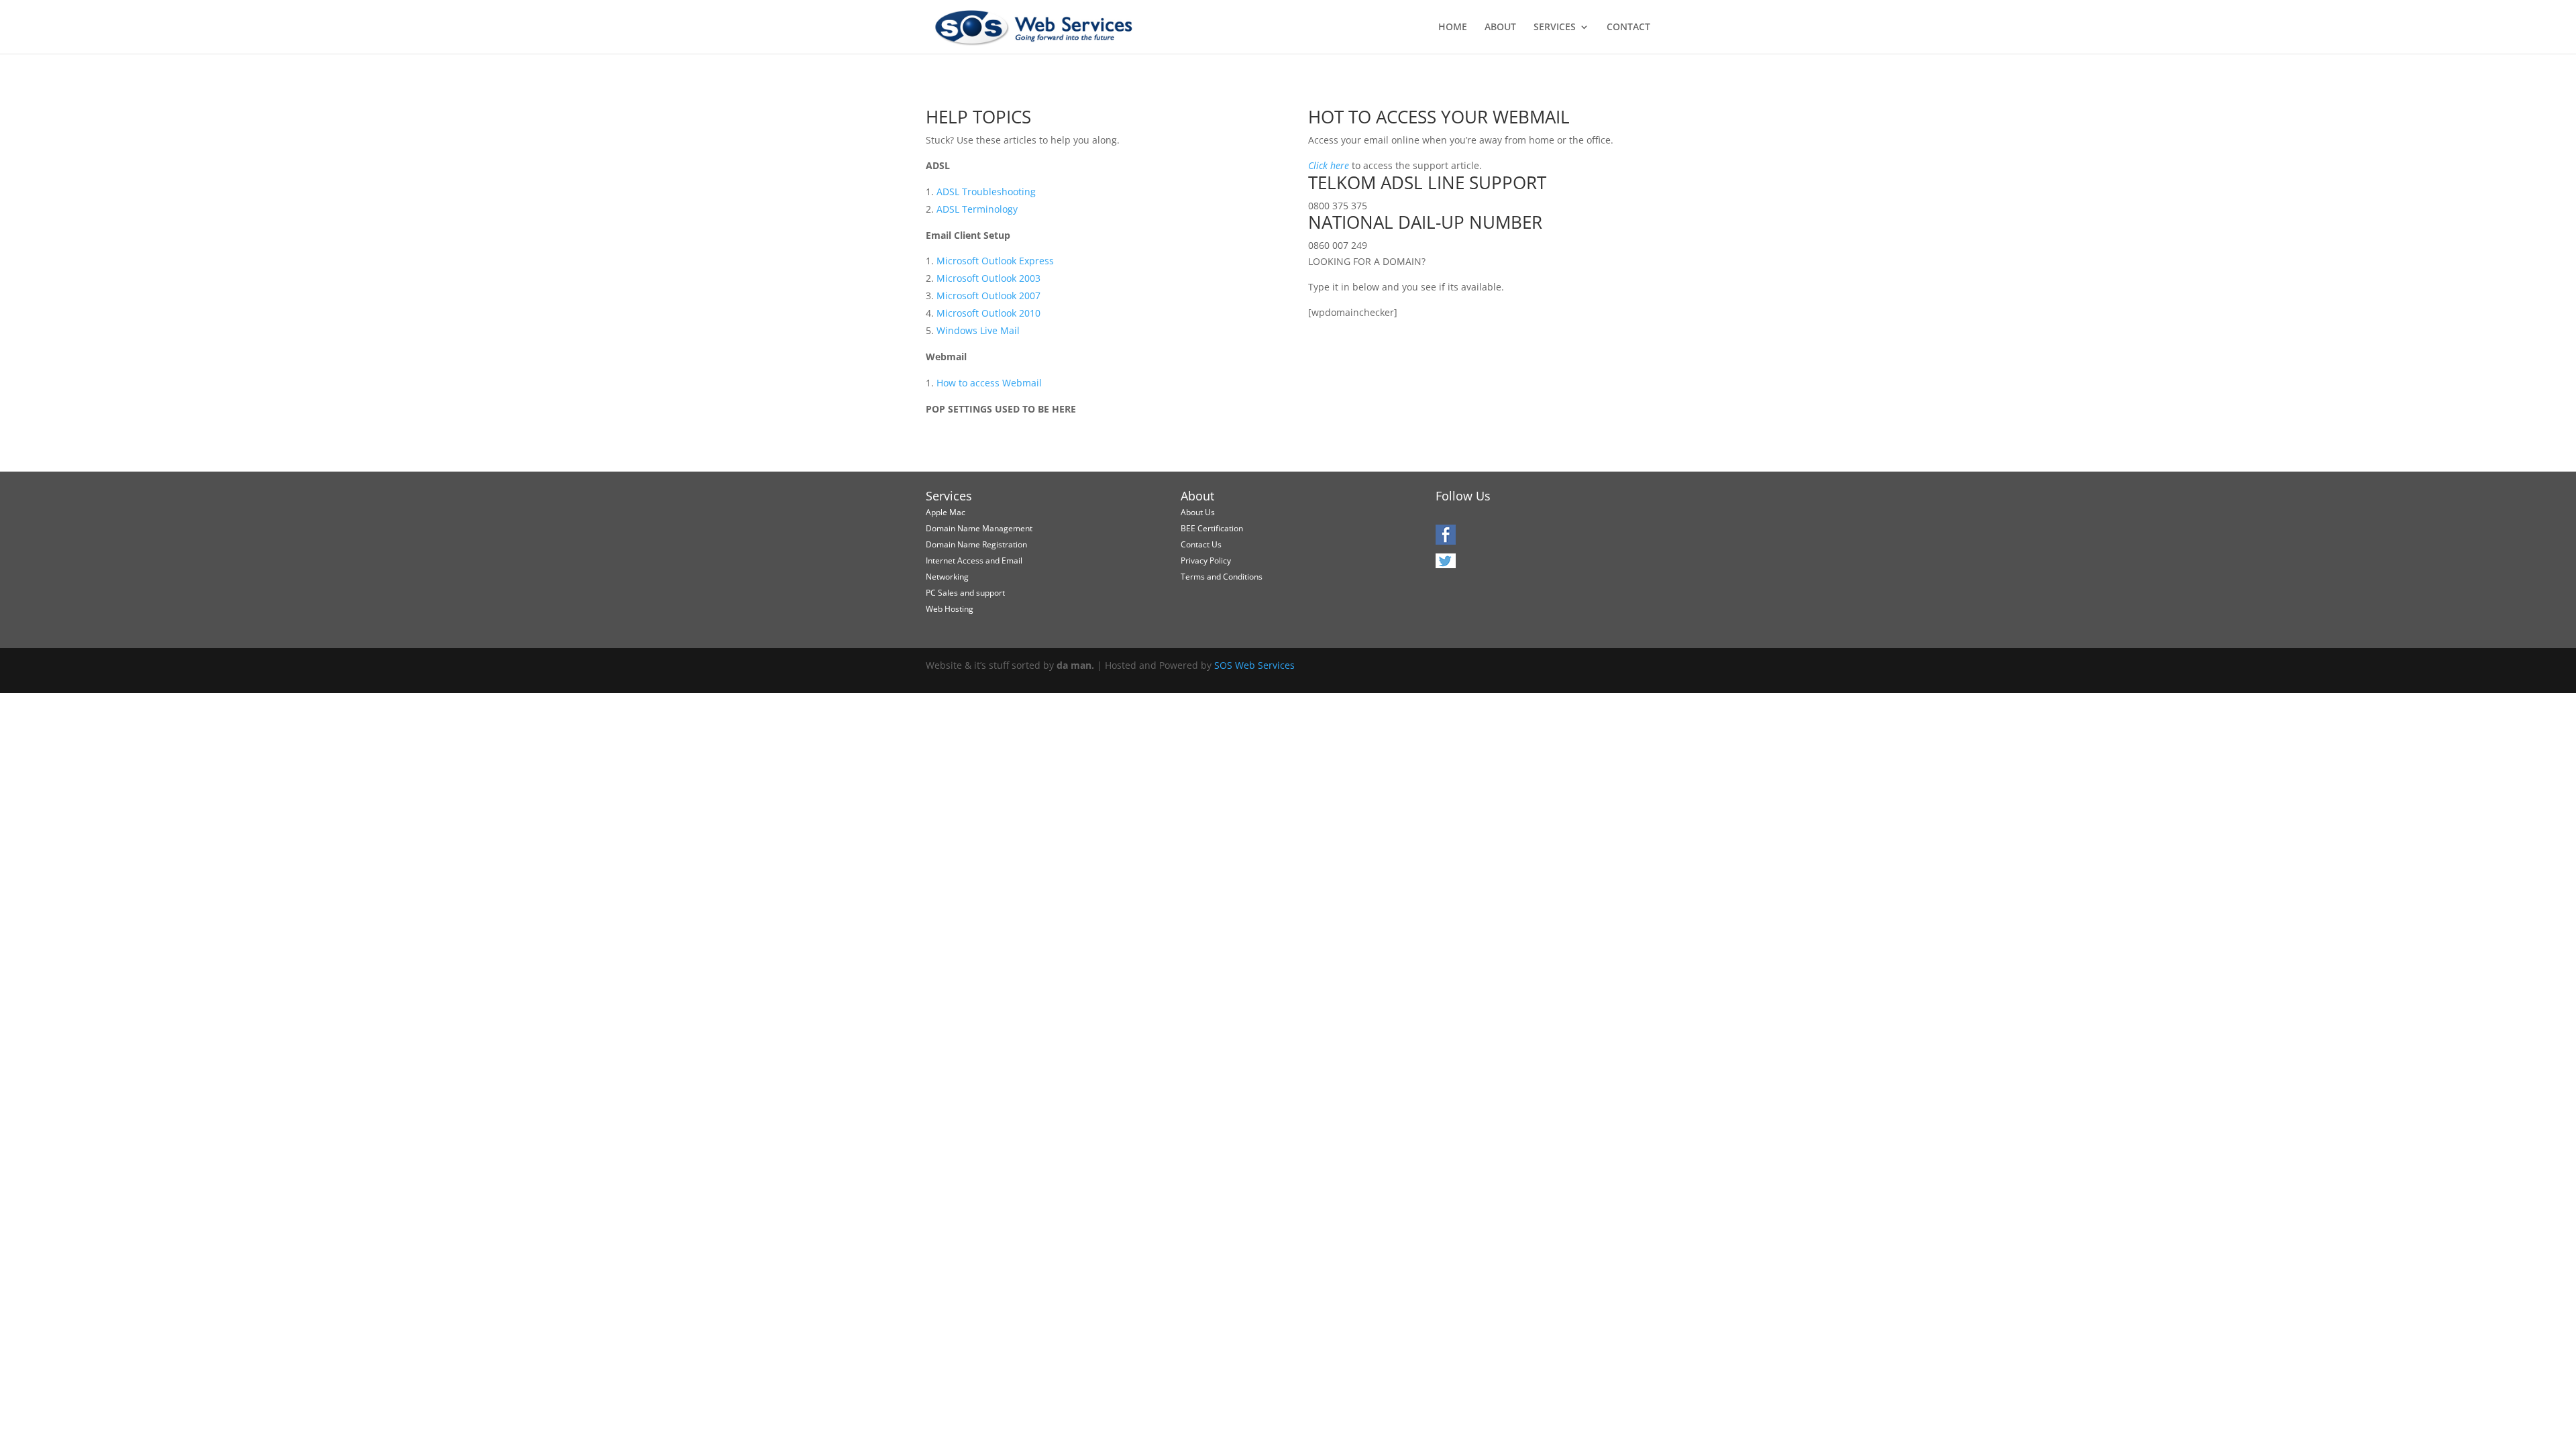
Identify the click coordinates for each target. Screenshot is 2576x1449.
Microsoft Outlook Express (995, 261)
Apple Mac (946, 512)
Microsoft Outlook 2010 (988, 313)
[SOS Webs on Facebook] (1446, 540)
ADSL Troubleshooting (986, 192)
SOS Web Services (1254, 665)
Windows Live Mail (978, 330)
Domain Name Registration (976, 544)
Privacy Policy (1206, 560)
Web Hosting (950, 609)
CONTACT (1628, 28)
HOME (1453, 28)
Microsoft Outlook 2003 (988, 278)
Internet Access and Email (974, 560)
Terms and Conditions (1222, 577)
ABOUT (1500, 28)
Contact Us (1201, 544)
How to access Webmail (989, 383)
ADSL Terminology (977, 209)
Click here (1329, 165)
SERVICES (1555, 28)
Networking (947, 577)
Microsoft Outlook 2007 (988, 296)
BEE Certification (1212, 528)
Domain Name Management (979, 528)
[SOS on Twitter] (1446, 565)
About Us (1198, 512)
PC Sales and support (965, 593)
